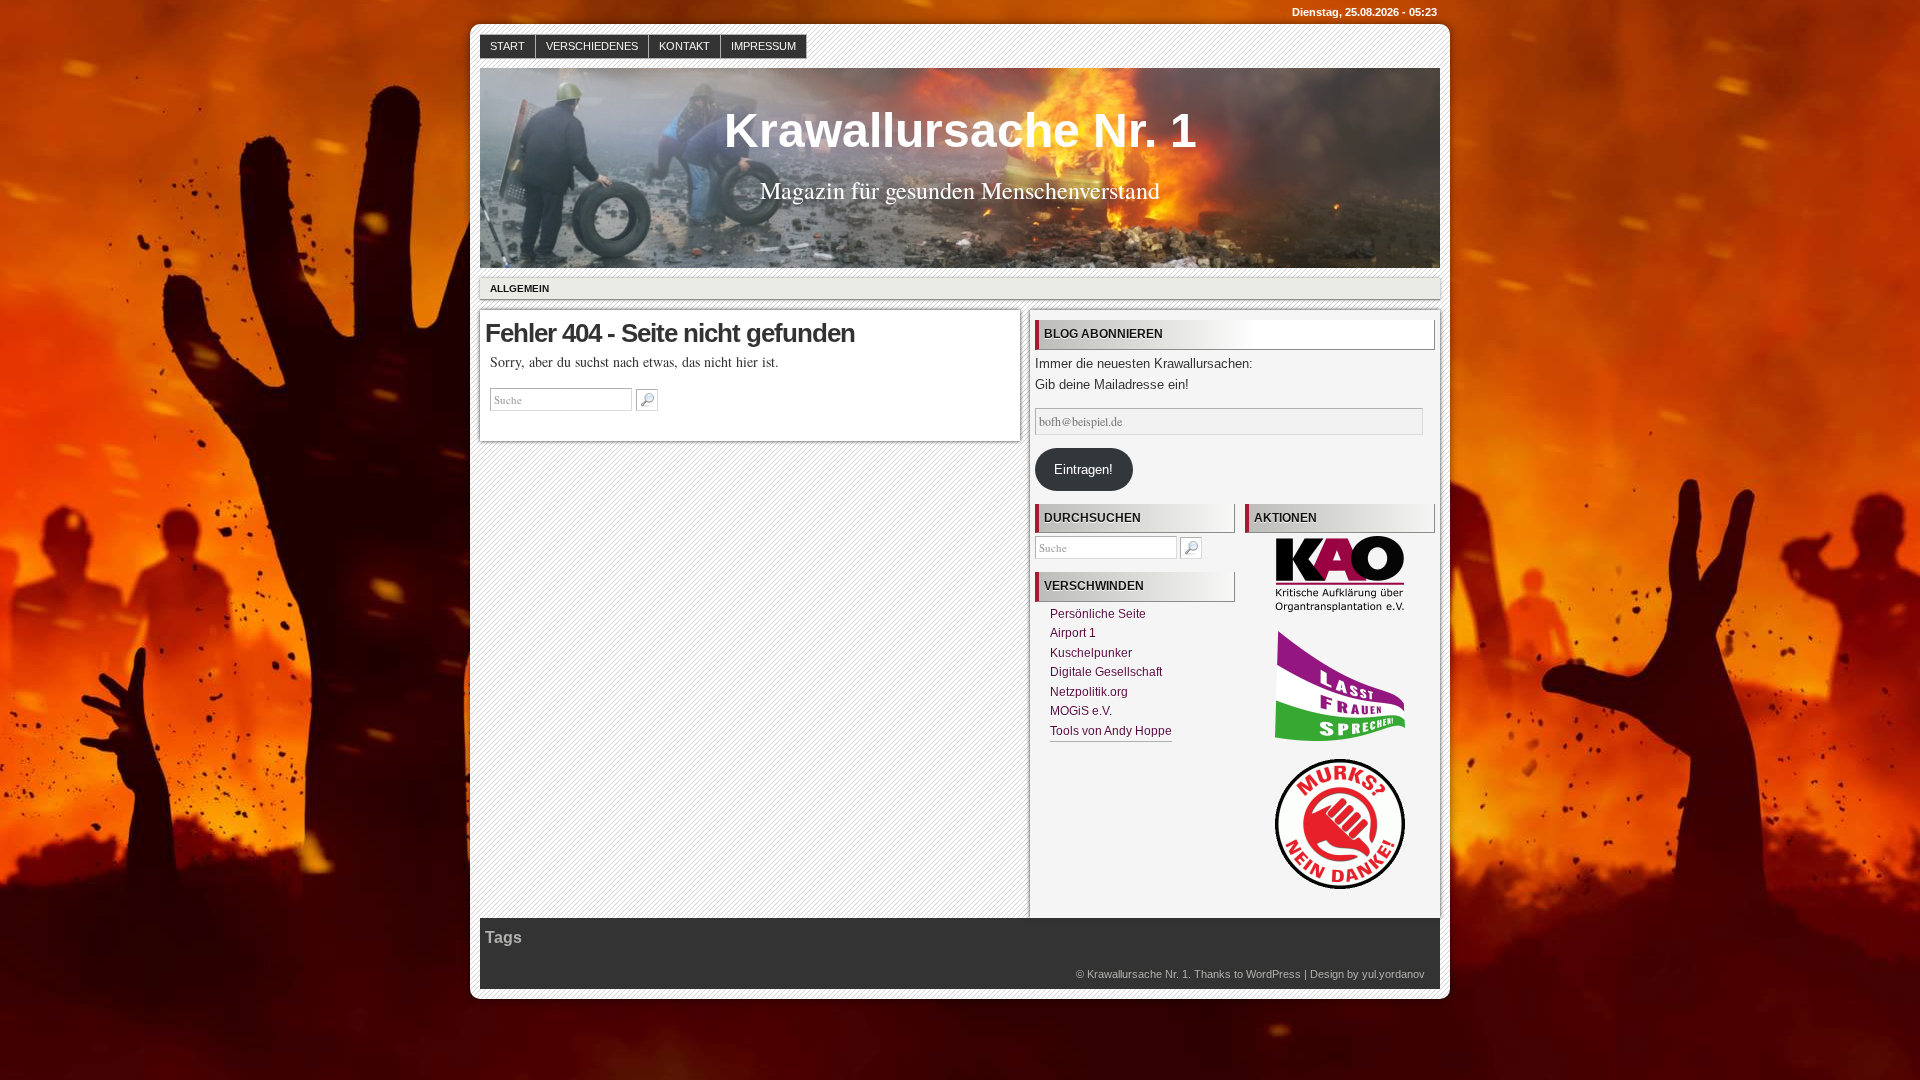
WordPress (1273, 974)
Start (507, 46)
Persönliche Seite (1098, 614)
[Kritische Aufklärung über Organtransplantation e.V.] (1340, 608)
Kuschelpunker (1091, 653)
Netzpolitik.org (1089, 692)
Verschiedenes (592, 46)
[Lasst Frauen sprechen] (1340, 737)
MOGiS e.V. (1081, 711)
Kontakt (684, 46)
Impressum (763, 46)
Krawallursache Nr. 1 (960, 130)
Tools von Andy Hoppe (1111, 731)
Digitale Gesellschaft (1106, 672)
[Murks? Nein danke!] (1340, 885)
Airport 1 (1073, 633)
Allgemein (519, 288)
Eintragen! (1083, 469)
